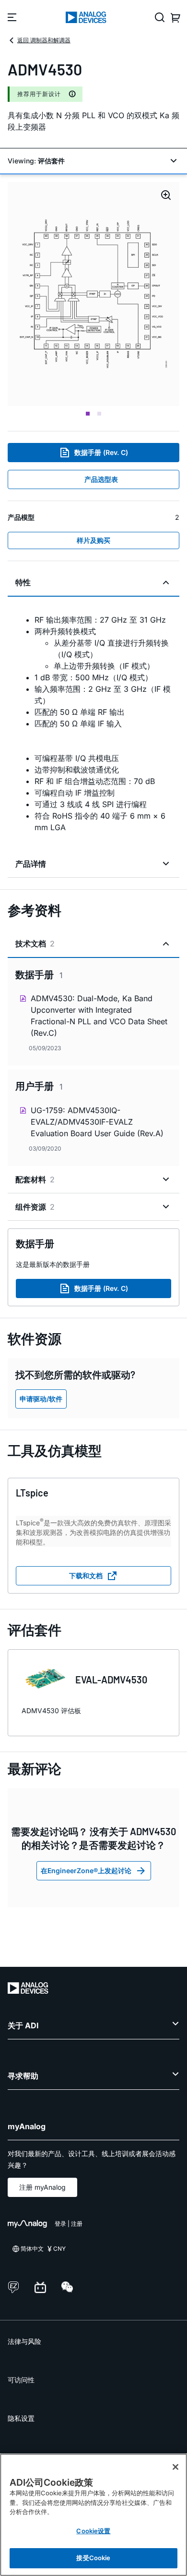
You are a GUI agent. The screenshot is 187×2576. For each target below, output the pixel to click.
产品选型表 (101, 479)
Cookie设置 (93, 2531)
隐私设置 (21, 2418)
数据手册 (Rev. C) (101, 452)
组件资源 (35, 1207)
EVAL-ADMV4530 (111, 1680)
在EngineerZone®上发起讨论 (86, 1871)
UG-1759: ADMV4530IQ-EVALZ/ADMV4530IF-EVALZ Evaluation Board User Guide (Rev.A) (97, 1122)
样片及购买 (93, 540)
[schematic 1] (93, 294)
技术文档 (35, 944)
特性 (23, 582)
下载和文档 (86, 1576)
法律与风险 (24, 2341)
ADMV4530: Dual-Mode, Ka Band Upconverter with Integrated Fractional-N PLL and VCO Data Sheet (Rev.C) (99, 1016)
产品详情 (31, 864)
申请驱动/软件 (41, 1399)
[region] (93, 2515)
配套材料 (35, 1179)
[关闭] (175, 2467)
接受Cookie (93, 2558)
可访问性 (21, 2380)
